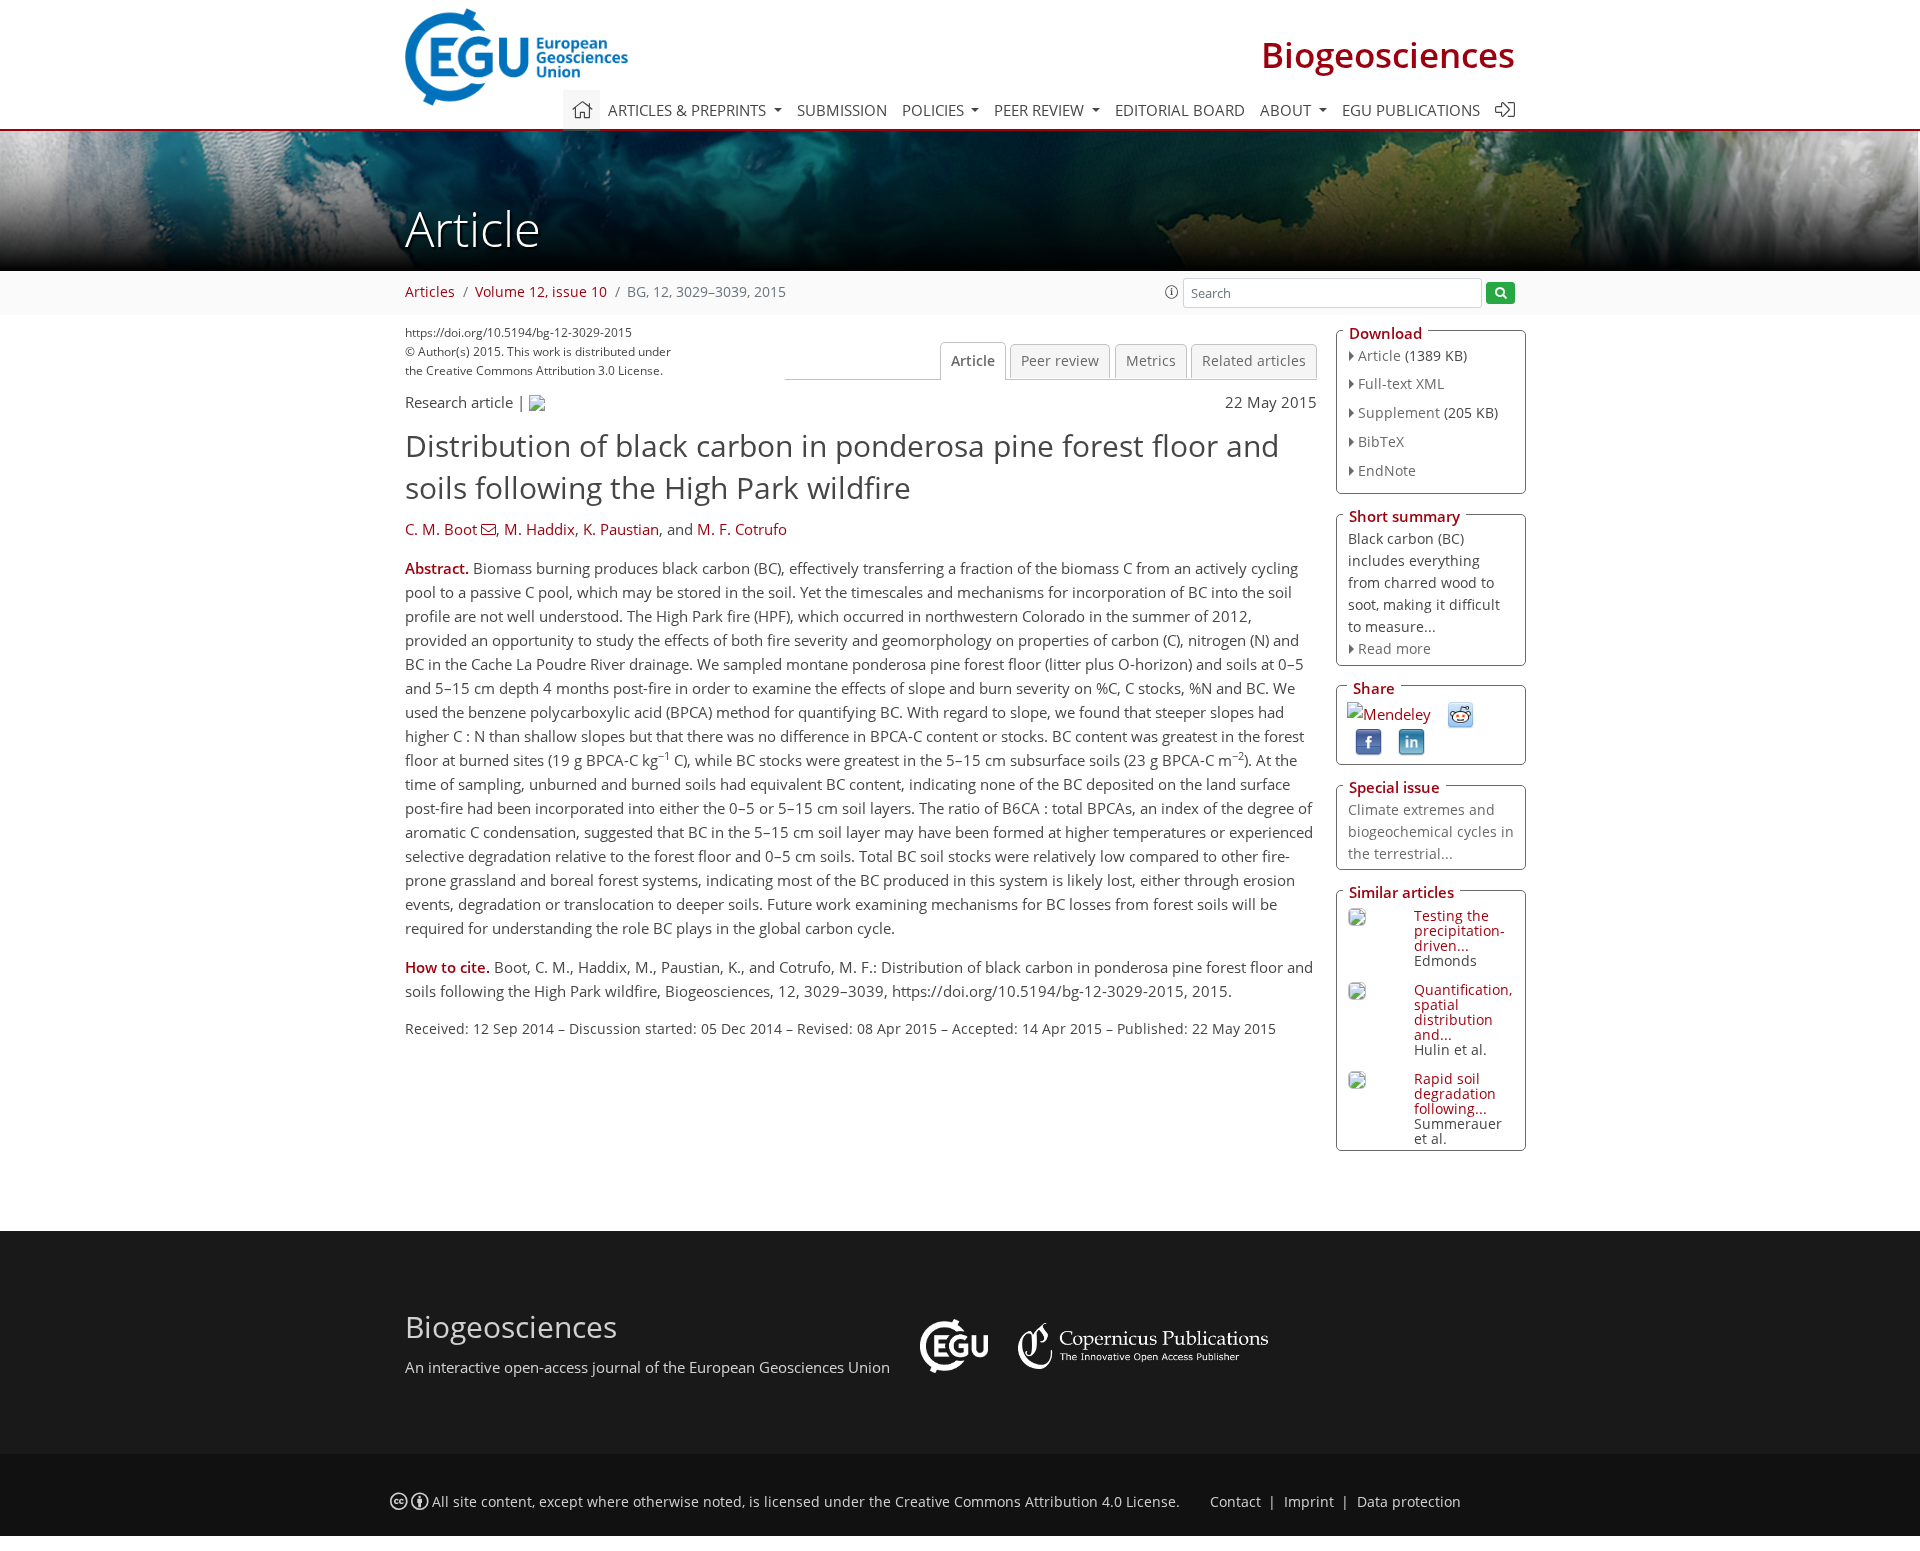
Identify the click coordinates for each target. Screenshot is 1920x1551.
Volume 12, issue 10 (541, 292)
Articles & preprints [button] (689, 110)
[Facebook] (1368, 741)
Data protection (1409, 1502)
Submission (842, 110)
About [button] (1287, 110)
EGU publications (1411, 110)
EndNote (1387, 470)
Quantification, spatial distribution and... (1463, 1012)
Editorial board (1180, 110)
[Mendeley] (1389, 712)
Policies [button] (935, 110)
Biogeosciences (1388, 54)
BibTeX (1381, 441)
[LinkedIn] (1411, 741)
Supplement (1399, 412)
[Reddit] (1460, 714)
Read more (1394, 648)
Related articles (1254, 361)
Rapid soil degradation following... (1455, 1093)
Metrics (1151, 361)
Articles (430, 292)
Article (973, 361)
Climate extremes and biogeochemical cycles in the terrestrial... (1431, 831)
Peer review (1060, 361)
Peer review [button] (1041, 110)
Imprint (1309, 1502)
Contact (1235, 1502)
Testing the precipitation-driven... (1459, 930)
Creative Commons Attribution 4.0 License (1035, 1502)
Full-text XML (1401, 383)
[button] (1172, 292)
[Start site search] (1500, 293)
